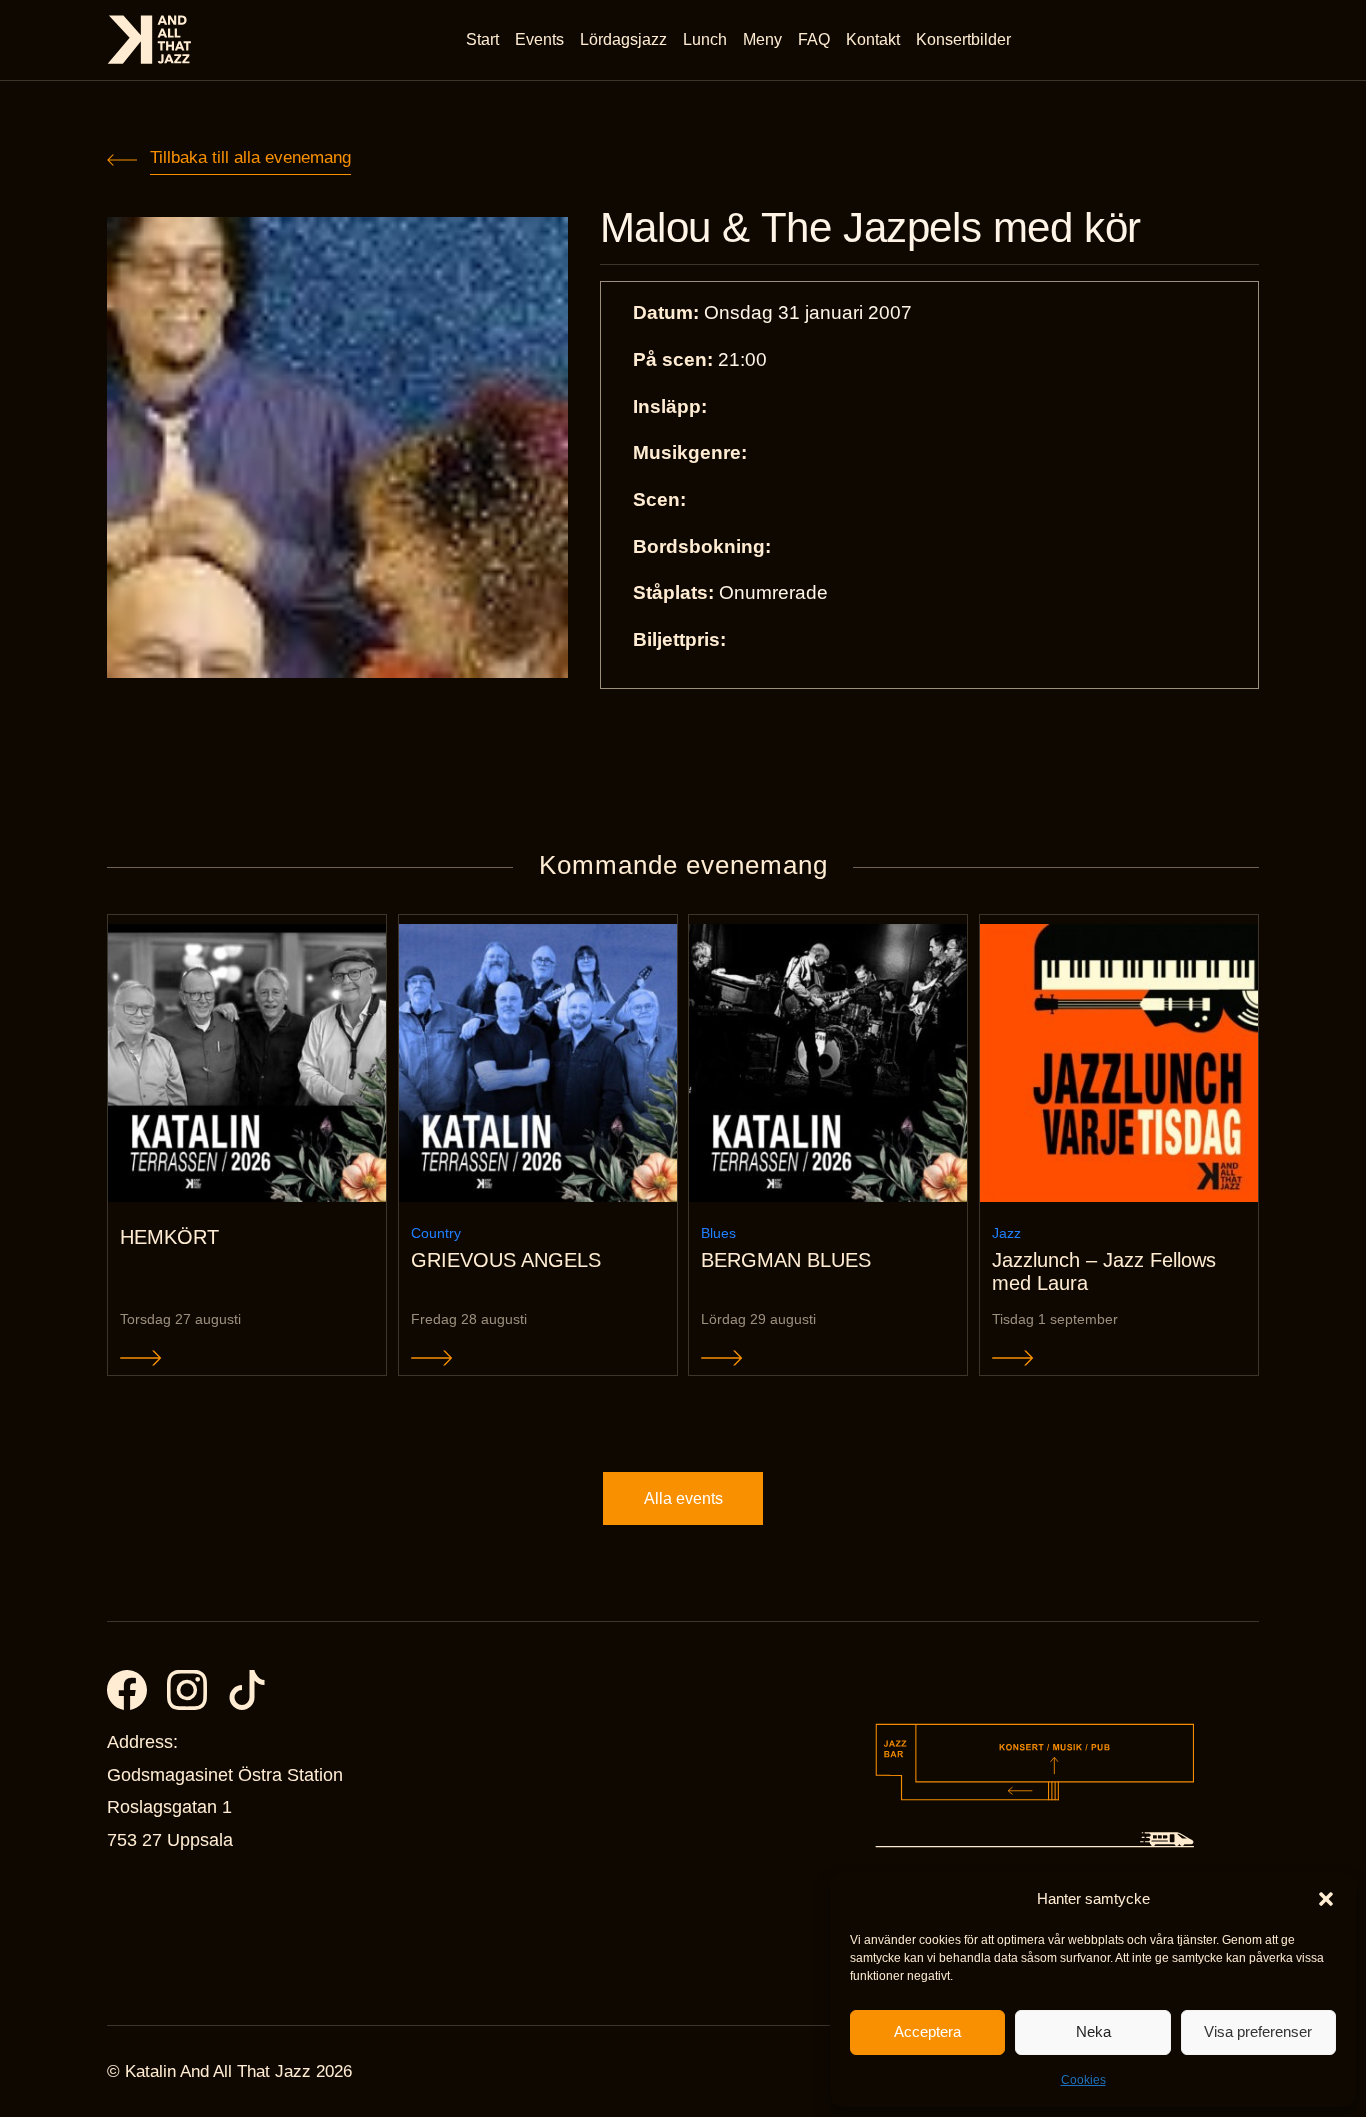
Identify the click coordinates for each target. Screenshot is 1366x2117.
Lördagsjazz (623, 39)
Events (539, 39)
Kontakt (873, 39)
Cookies (1083, 2080)
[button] (1326, 1899)
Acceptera (927, 2031)
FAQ (814, 39)
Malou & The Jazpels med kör (870, 228)
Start (482, 39)
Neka (1093, 2031)
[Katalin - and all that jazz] (149, 39)
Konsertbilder (963, 39)
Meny (762, 39)
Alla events (683, 1498)
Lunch (705, 39)
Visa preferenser (1258, 2031)
